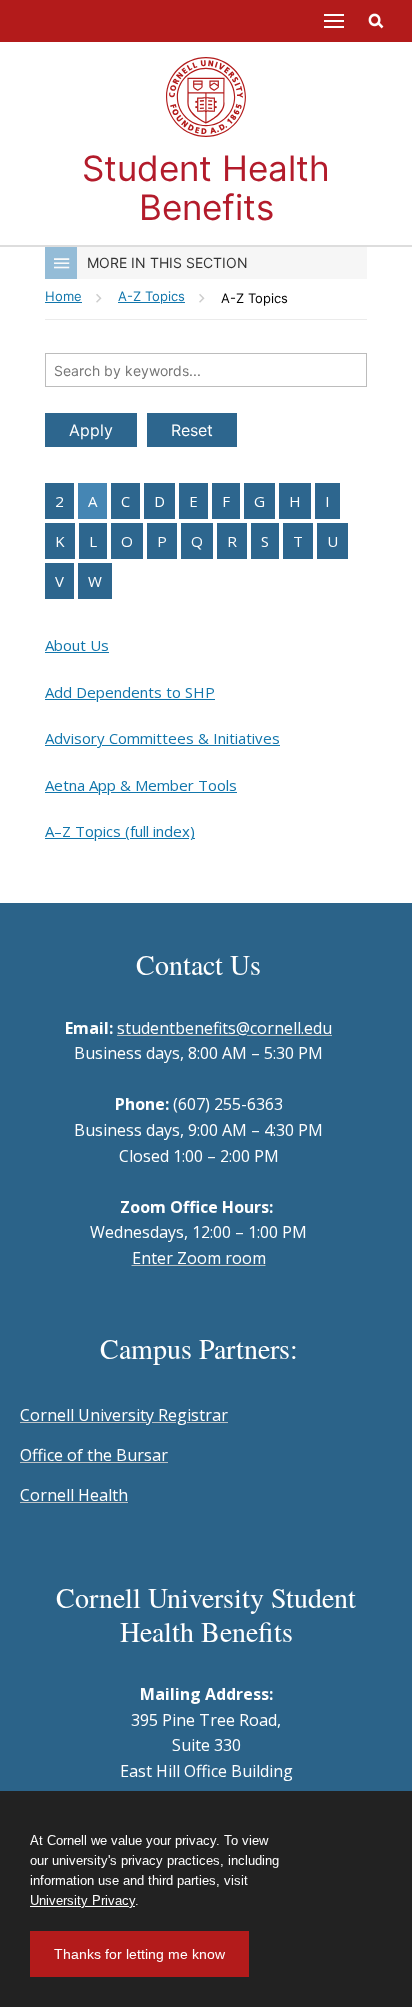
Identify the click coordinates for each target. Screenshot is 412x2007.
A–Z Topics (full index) (120, 831)
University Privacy (82, 1900)
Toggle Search (376, 21)
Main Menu (334, 21)
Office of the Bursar (94, 1455)
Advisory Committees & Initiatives (162, 738)
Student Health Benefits (206, 187)
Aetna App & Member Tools (141, 785)
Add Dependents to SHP (130, 692)
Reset (192, 430)
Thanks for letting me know (139, 1954)
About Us (77, 645)
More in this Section (167, 262)
